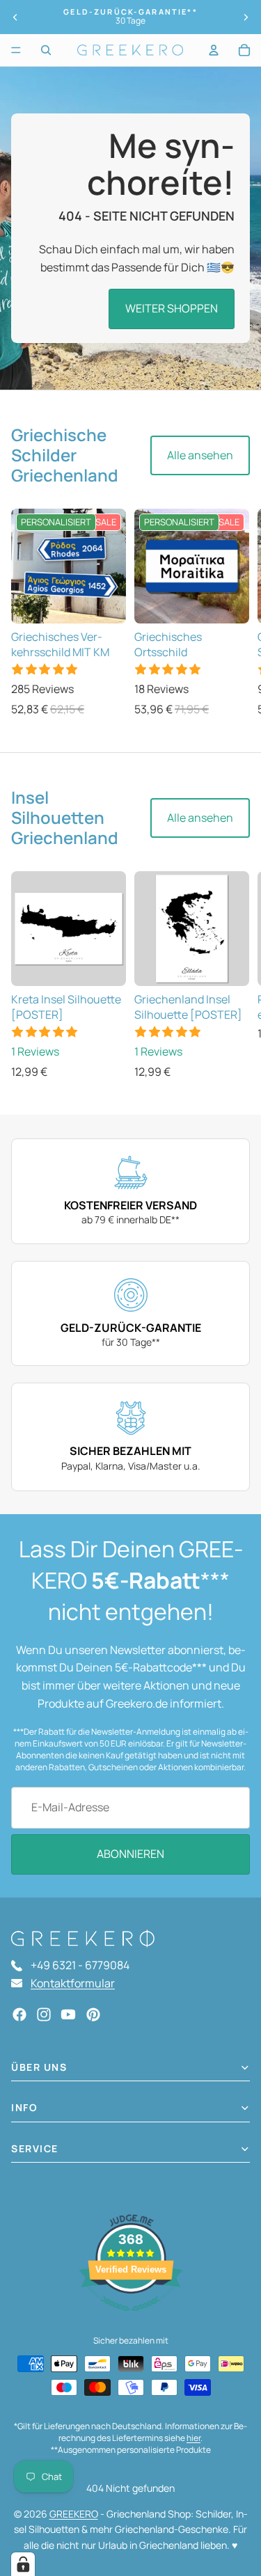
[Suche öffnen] (46, 50)
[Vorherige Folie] (15, 17)
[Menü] (16, 50)
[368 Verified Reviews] (131, 2318)
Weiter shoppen (172, 308)
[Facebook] (19, 2014)
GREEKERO (74, 2514)
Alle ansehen (200, 455)
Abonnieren (130, 1854)
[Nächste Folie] (246, 17)
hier (193, 2438)
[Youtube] (68, 2014)
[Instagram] (44, 2014)
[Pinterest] (93, 2014)
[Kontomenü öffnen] (214, 50)
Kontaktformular (73, 1983)
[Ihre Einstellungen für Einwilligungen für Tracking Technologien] (23, 2564)
